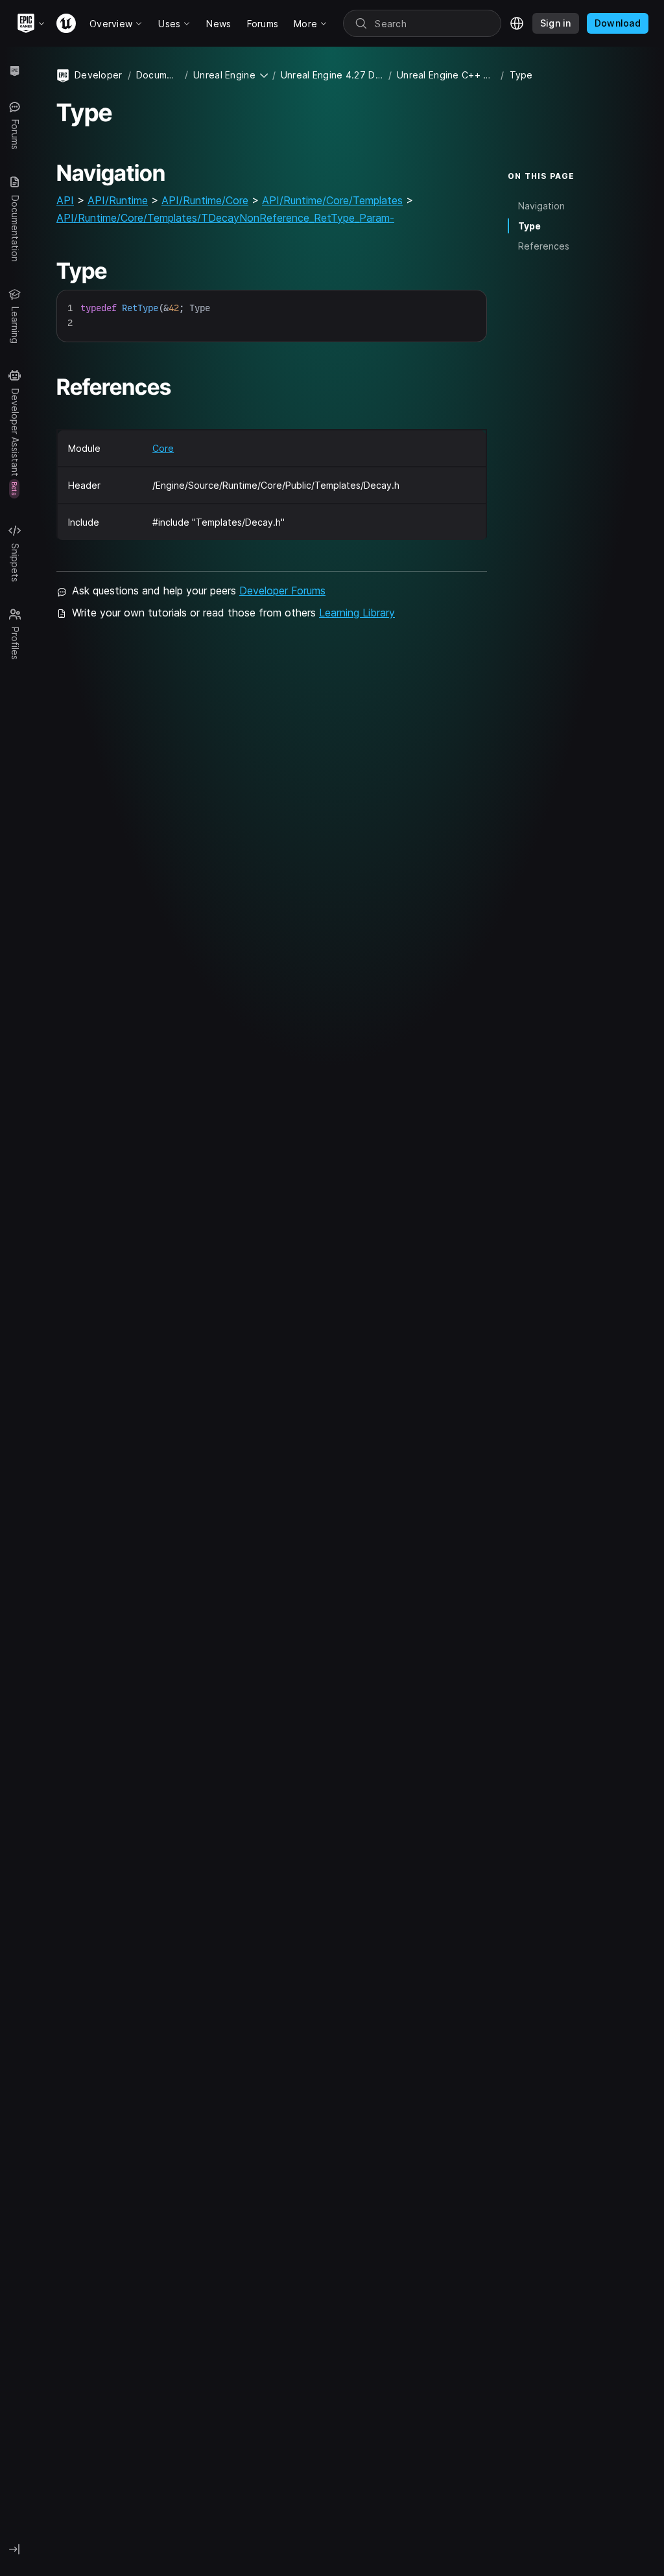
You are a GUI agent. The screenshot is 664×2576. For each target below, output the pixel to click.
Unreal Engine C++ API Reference (446, 75)
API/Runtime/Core (205, 200)
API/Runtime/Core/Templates (332, 200)
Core (163, 448)
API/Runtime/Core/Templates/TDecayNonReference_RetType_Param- (225, 218)
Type (529, 226)
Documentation (158, 75)
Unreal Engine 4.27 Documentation (332, 75)
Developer (99, 75)
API (65, 200)
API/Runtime (118, 200)
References (544, 246)
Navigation (541, 206)
